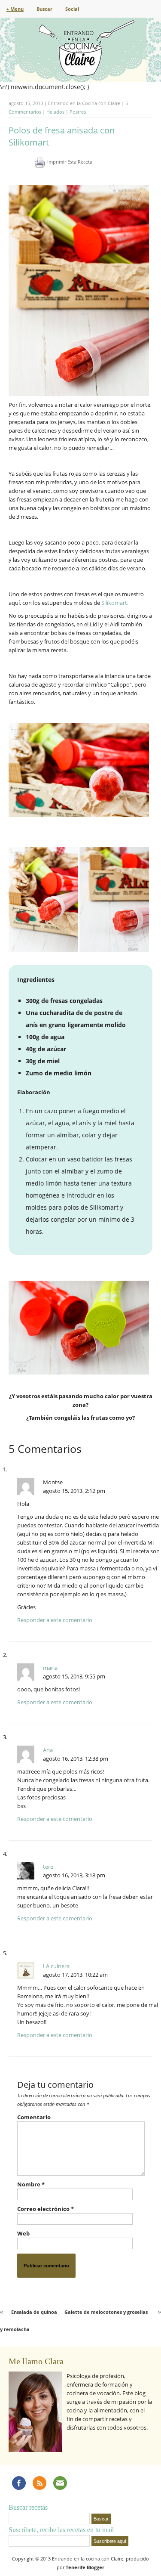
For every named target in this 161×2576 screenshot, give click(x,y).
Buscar (44, 9)
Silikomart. (115, 603)
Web (23, 2233)
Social (72, 9)
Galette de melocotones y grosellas (106, 2312)
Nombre (31, 2184)
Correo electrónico (46, 2209)
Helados (55, 112)
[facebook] (19, 2483)
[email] (60, 2483)
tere (48, 1867)
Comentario (34, 2117)
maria (50, 1668)
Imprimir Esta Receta (70, 162)
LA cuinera (56, 1966)
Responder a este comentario (55, 1620)
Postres (78, 112)
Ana (48, 1750)
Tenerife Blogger (85, 2567)
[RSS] (39, 2483)
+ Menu (15, 9)
